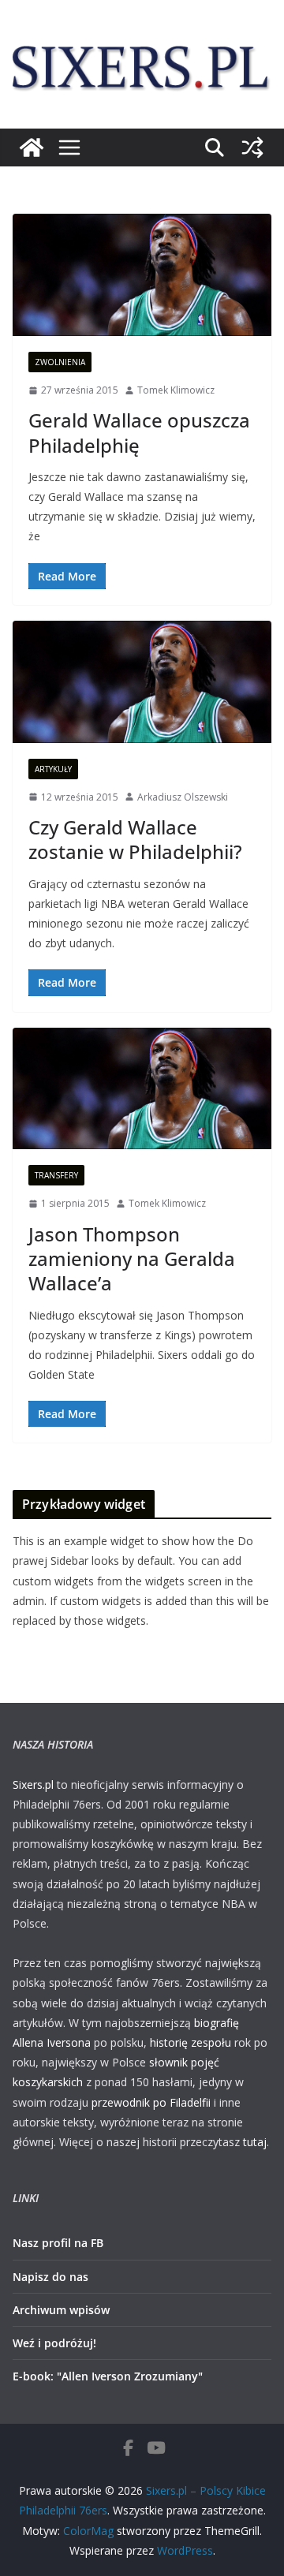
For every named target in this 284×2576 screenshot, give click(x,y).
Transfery (56, 1175)
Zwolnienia (60, 362)
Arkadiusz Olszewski (183, 797)
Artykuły (53, 769)
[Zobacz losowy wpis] (252, 147)
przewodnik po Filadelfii (151, 2102)
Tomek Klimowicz (176, 390)
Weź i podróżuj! (54, 2343)
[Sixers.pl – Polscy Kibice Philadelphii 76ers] (32, 147)
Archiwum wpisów (61, 2310)
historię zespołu (191, 2042)
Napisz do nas (50, 2277)
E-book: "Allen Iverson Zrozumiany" (108, 2376)
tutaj (255, 2142)
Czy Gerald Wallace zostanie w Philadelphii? (135, 839)
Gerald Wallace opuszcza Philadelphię (139, 432)
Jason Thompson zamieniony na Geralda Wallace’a (132, 1258)
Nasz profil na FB (58, 2243)
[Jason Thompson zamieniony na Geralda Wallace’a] (142, 1089)
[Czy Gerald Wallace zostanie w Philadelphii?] (142, 682)
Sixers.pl (33, 1785)
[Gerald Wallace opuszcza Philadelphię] (142, 275)
